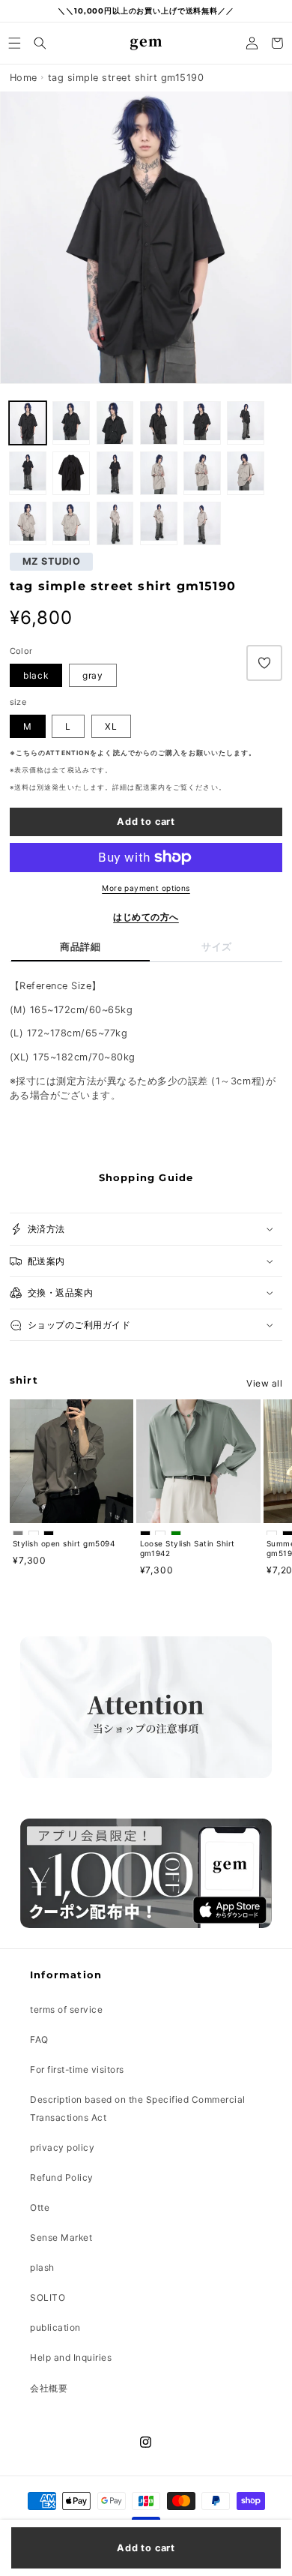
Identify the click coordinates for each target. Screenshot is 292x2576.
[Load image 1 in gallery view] (71, 423)
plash (42, 2267)
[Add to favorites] (264, 663)
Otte (40, 2207)
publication (55, 2327)
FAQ (39, 2039)
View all (264, 1383)
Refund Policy (62, 2177)
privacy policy (62, 2147)
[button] (15, 43)
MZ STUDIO (52, 562)
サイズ (217, 947)
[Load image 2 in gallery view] (28, 423)
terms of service (66, 2009)
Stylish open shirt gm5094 (64, 1543)
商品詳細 (80, 947)
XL (111, 726)
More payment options (146, 888)
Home (24, 78)
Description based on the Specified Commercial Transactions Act (138, 2108)
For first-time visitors (77, 2069)
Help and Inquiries (71, 2357)
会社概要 (49, 2388)
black (36, 675)
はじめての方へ (146, 917)
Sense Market (61, 2237)
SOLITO (48, 2297)
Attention (68, 753)
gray (93, 675)
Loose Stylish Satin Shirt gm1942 (188, 1548)
